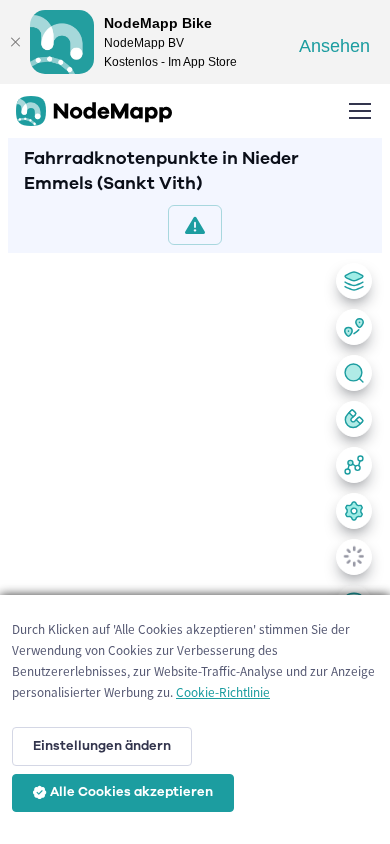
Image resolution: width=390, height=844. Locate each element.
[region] (195, 544)
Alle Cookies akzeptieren (131, 792)
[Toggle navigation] (359, 111)
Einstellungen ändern (102, 746)
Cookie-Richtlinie (223, 692)
